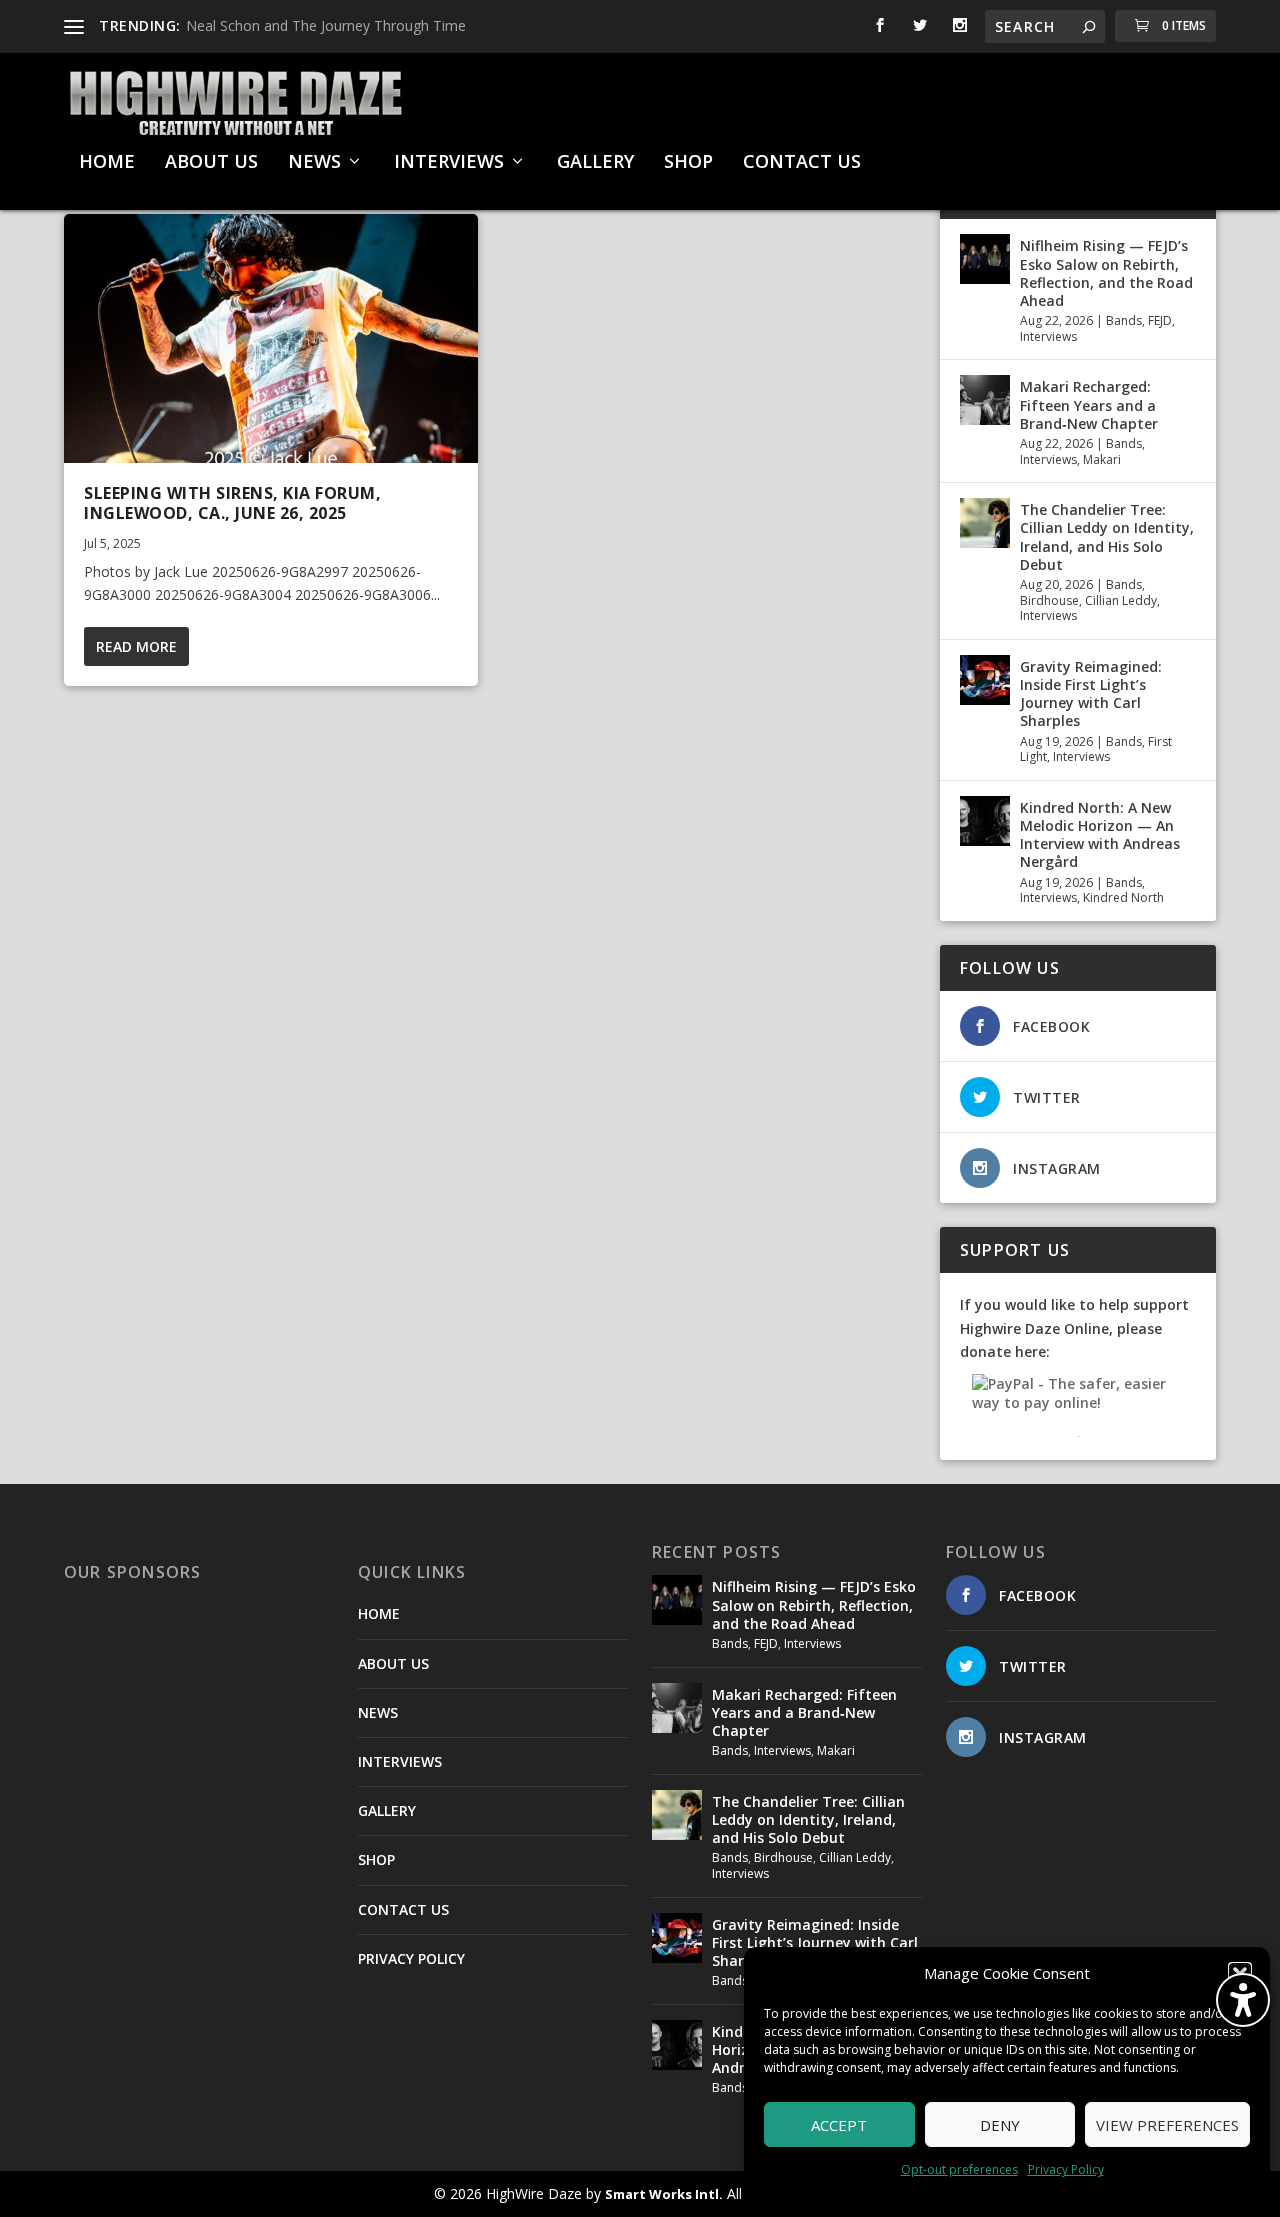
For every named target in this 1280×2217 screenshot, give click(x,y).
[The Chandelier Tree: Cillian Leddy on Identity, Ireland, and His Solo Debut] (985, 523)
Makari (1102, 459)
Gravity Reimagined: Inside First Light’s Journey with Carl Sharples (1091, 694)
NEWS (314, 163)
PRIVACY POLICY (411, 1958)
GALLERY (595, 163)
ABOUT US (211, 163)
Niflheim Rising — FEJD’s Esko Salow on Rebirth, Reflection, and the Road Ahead (1106, 273)
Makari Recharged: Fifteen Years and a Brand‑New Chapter (1089, 404)
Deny (1000, 2125)
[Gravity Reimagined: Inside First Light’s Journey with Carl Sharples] (985, 680)
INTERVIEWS (449, 163)
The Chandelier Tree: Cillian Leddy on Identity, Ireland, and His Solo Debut (1107, 537)
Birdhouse (1049, 600)
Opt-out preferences (959, 2169)
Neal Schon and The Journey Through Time (326, 25)
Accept (839, 2125)
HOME (107, 163)
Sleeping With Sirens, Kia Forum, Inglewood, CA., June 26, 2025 (232, 503)
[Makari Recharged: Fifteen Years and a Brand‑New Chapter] (985, 400)
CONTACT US (802, 163)
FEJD (1160, 320)
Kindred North (1123, 897)
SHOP (688, 163)
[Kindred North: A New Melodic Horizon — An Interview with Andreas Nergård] (985, 821)
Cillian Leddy (1121, 600)
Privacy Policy (1066, 2169)
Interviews (1048, 336)
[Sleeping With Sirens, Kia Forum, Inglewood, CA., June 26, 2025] (271, 338)
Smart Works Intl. (664, 2194)
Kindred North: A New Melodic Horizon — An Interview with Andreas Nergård (1100, 835)
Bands (1124, 320)
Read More (136, 646)
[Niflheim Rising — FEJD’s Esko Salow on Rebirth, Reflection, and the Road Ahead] (985, 259)
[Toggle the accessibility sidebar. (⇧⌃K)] (1243, 2000)
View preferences (1167, 2125)
